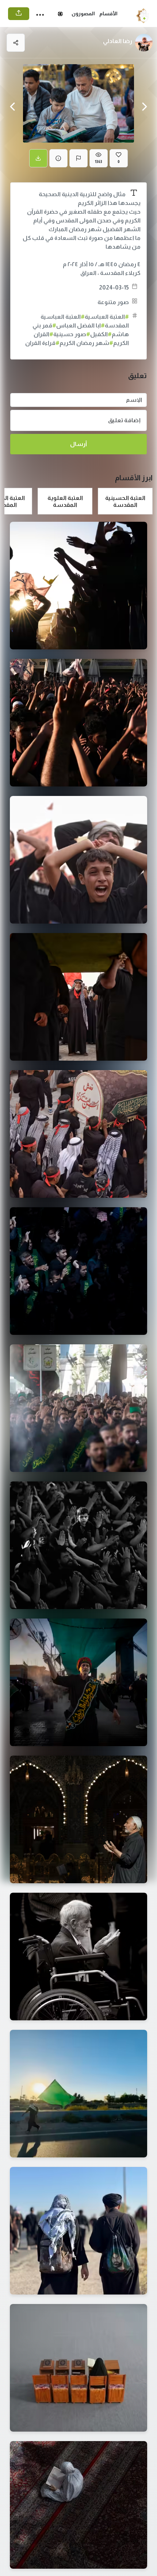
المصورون (83, 13)
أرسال (78, 444)
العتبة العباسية (107, 317)
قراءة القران (42, 343)
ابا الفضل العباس (81, 325)
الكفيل (101, 334)
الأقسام (108, 13)
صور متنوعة (113, 302)
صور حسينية (72, 334)
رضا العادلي (118, 41)
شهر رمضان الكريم (86, 343)
